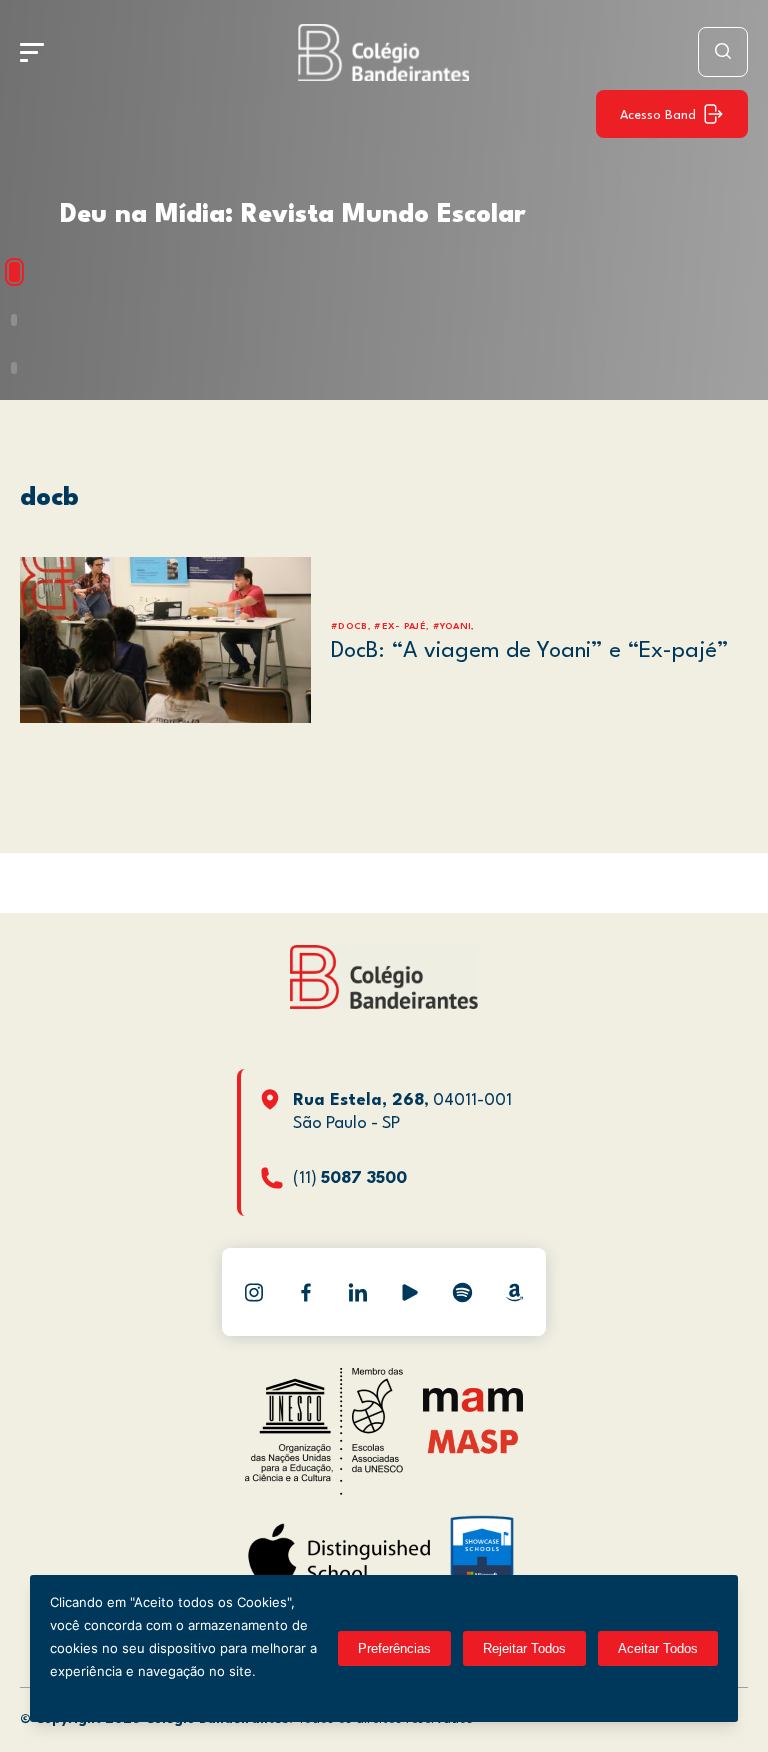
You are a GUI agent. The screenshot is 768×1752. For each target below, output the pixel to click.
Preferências (394, 1648)
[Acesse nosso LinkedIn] (358, 1292)
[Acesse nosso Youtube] (410, 1292)
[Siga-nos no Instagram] (254, 1292)
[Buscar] (723, 52)
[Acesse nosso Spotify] (462, 1292)
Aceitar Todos (658, 1648)
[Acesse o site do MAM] (473, 1407)
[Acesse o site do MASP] (473, 1441)
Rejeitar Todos (524, 1648)
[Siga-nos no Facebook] (306, 1292)
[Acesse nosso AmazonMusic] (514, 1292)
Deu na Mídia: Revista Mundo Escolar (293, 215)
